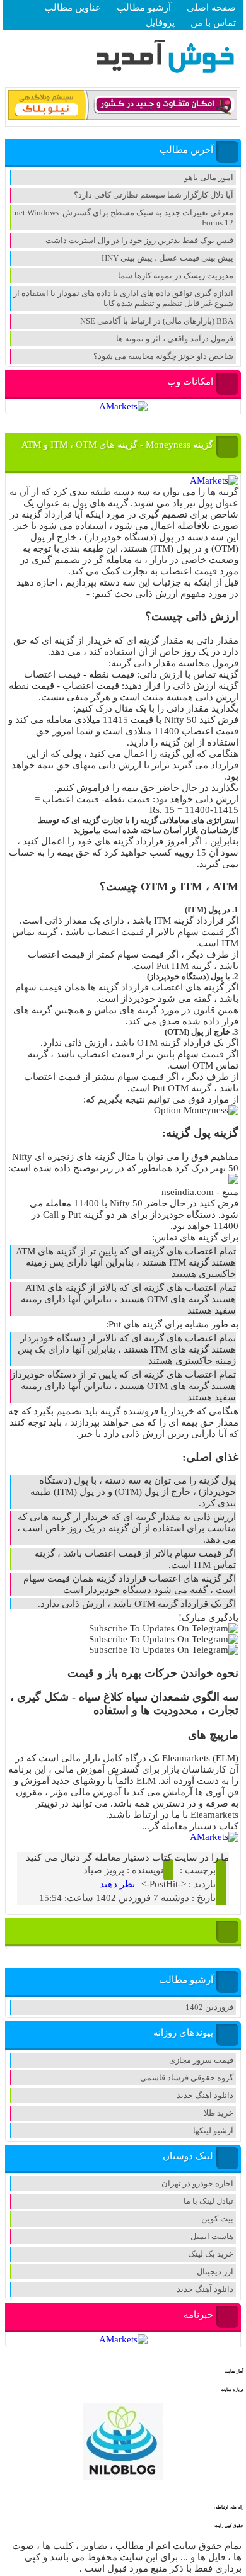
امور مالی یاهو (209, 177)
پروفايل (160, 23)
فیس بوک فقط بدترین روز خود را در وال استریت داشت (139, 240)
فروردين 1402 (209, 2007)
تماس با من (213, 23)
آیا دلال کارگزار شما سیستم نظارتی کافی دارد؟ (154, 195)
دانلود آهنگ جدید (205, 2095)
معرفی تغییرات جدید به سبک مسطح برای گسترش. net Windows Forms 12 (124, 218)
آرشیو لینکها (213, 2131)
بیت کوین (217, 2219)
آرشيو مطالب (144, 8)
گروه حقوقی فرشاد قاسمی (187, 2078)
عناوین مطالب (73, 8)
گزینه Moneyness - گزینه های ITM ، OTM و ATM (117, 445)
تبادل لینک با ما (208, 2201)
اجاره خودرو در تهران (197, 2183)
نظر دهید (117, 1884)
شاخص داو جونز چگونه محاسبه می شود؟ (163, 356)
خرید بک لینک (211, 2254)
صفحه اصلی (211, 8)
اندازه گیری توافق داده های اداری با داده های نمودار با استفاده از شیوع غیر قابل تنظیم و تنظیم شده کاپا (123, 298)
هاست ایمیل (212, 2236)
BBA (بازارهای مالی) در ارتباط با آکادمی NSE (157, 321)
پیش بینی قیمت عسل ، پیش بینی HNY (167, 258)
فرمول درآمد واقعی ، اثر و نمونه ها (175, 338)
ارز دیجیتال (215, 2272)
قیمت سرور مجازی (201, 2060)
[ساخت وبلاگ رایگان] (123, 117)
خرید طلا (219, 2113)
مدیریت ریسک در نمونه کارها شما (176, 275)
